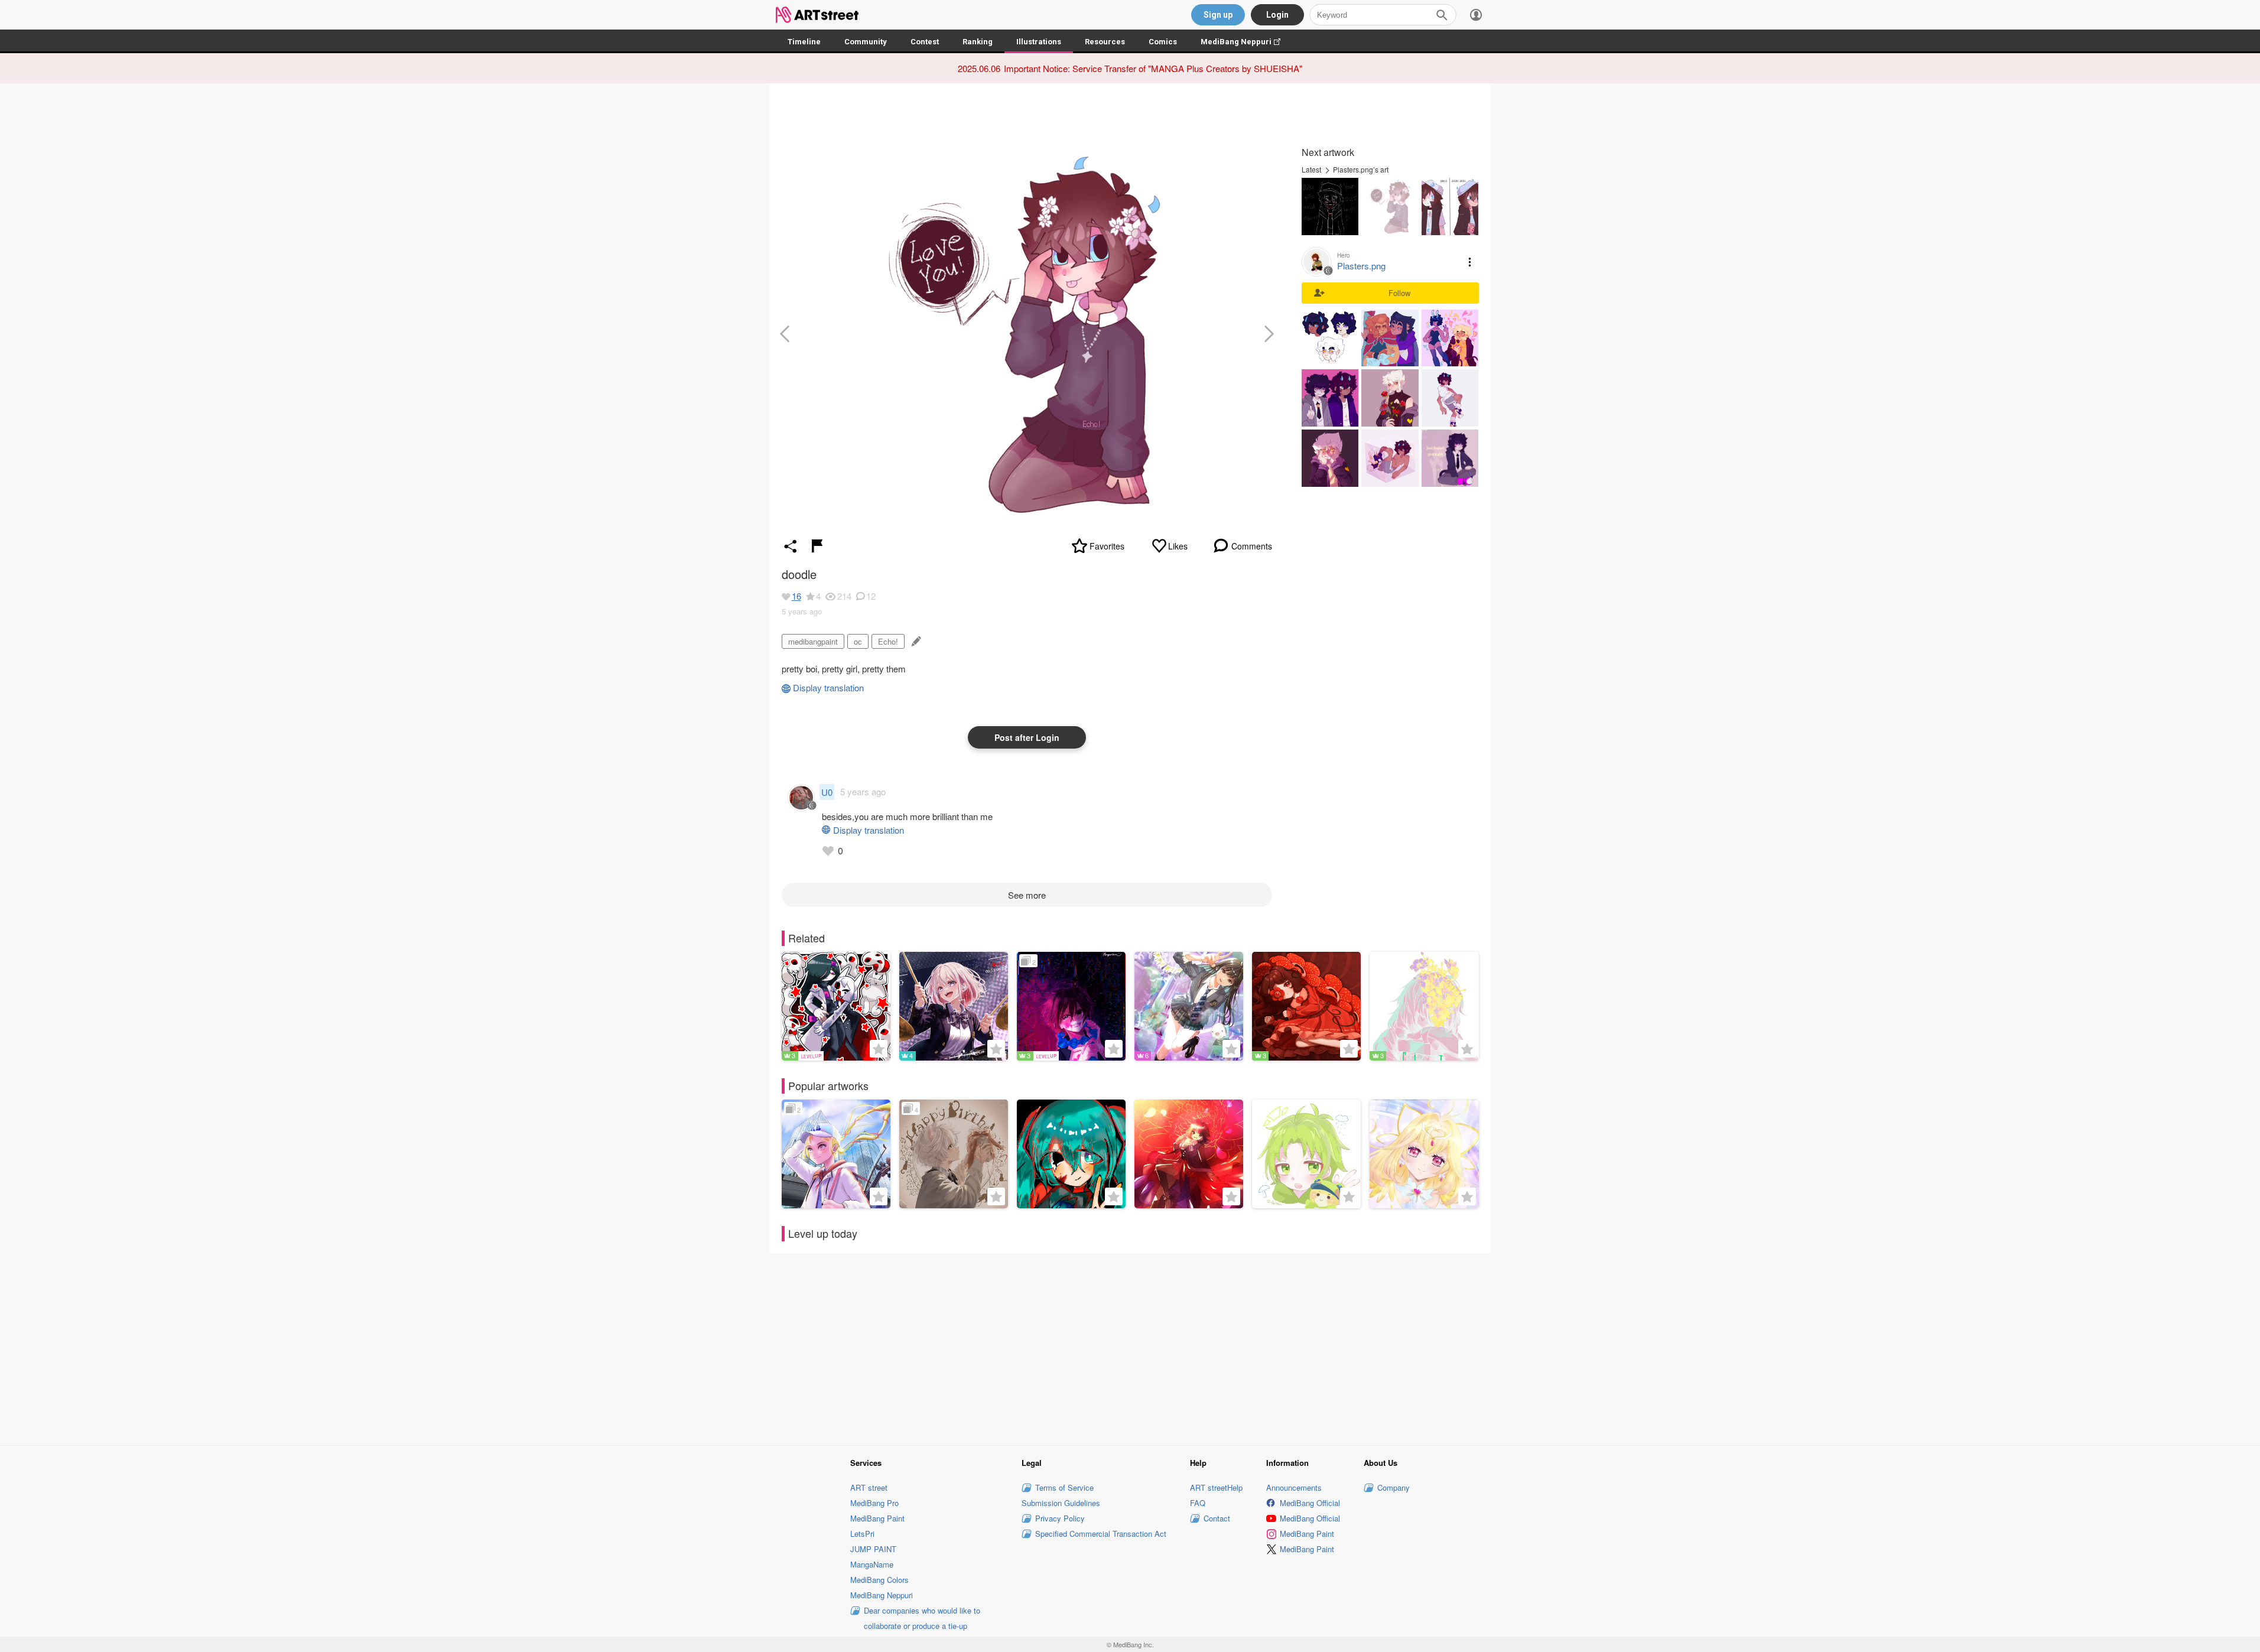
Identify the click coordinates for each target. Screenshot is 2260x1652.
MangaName (872, 1564)
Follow (1399, 293)
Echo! (888, 641)
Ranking (978, 42)
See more (1027, 895)
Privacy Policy (1060, 1518)
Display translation (828, 687)
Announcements (1294, 1487)
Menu (1470, 262)
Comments (1252, 546)
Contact (1217, 1518)
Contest (925, 42)
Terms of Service (1064, 1487)
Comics (1163, 42)
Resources (1105, 42)
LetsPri (862, 1534)
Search (1442, 15)
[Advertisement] (1130, 1347)
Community (866, 42)
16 (796, 596)
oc (858, 641)
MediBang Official (1310, 1503)
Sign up (1218, 15)
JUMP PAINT (873, 1549)
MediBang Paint (877, 1518)
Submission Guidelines (1061, 1503)
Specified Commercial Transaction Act (1101, 1534)
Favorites (1107, 546)
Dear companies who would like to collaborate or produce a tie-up (922, 1618)
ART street (869, 1487)
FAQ (1198, 1503)
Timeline (804, 42)
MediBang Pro (874, 1503)
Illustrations (1039, 42)
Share (791, 546)
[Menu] (1476, 15)
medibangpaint (813, 641)
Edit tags (915, 641)
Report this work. (817, 546)
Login (1277, 15)
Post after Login (1027, 737)
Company (1394, 1487)
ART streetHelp (1216, 1487)
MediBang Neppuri (1246, 42)
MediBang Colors (879, 1580)
